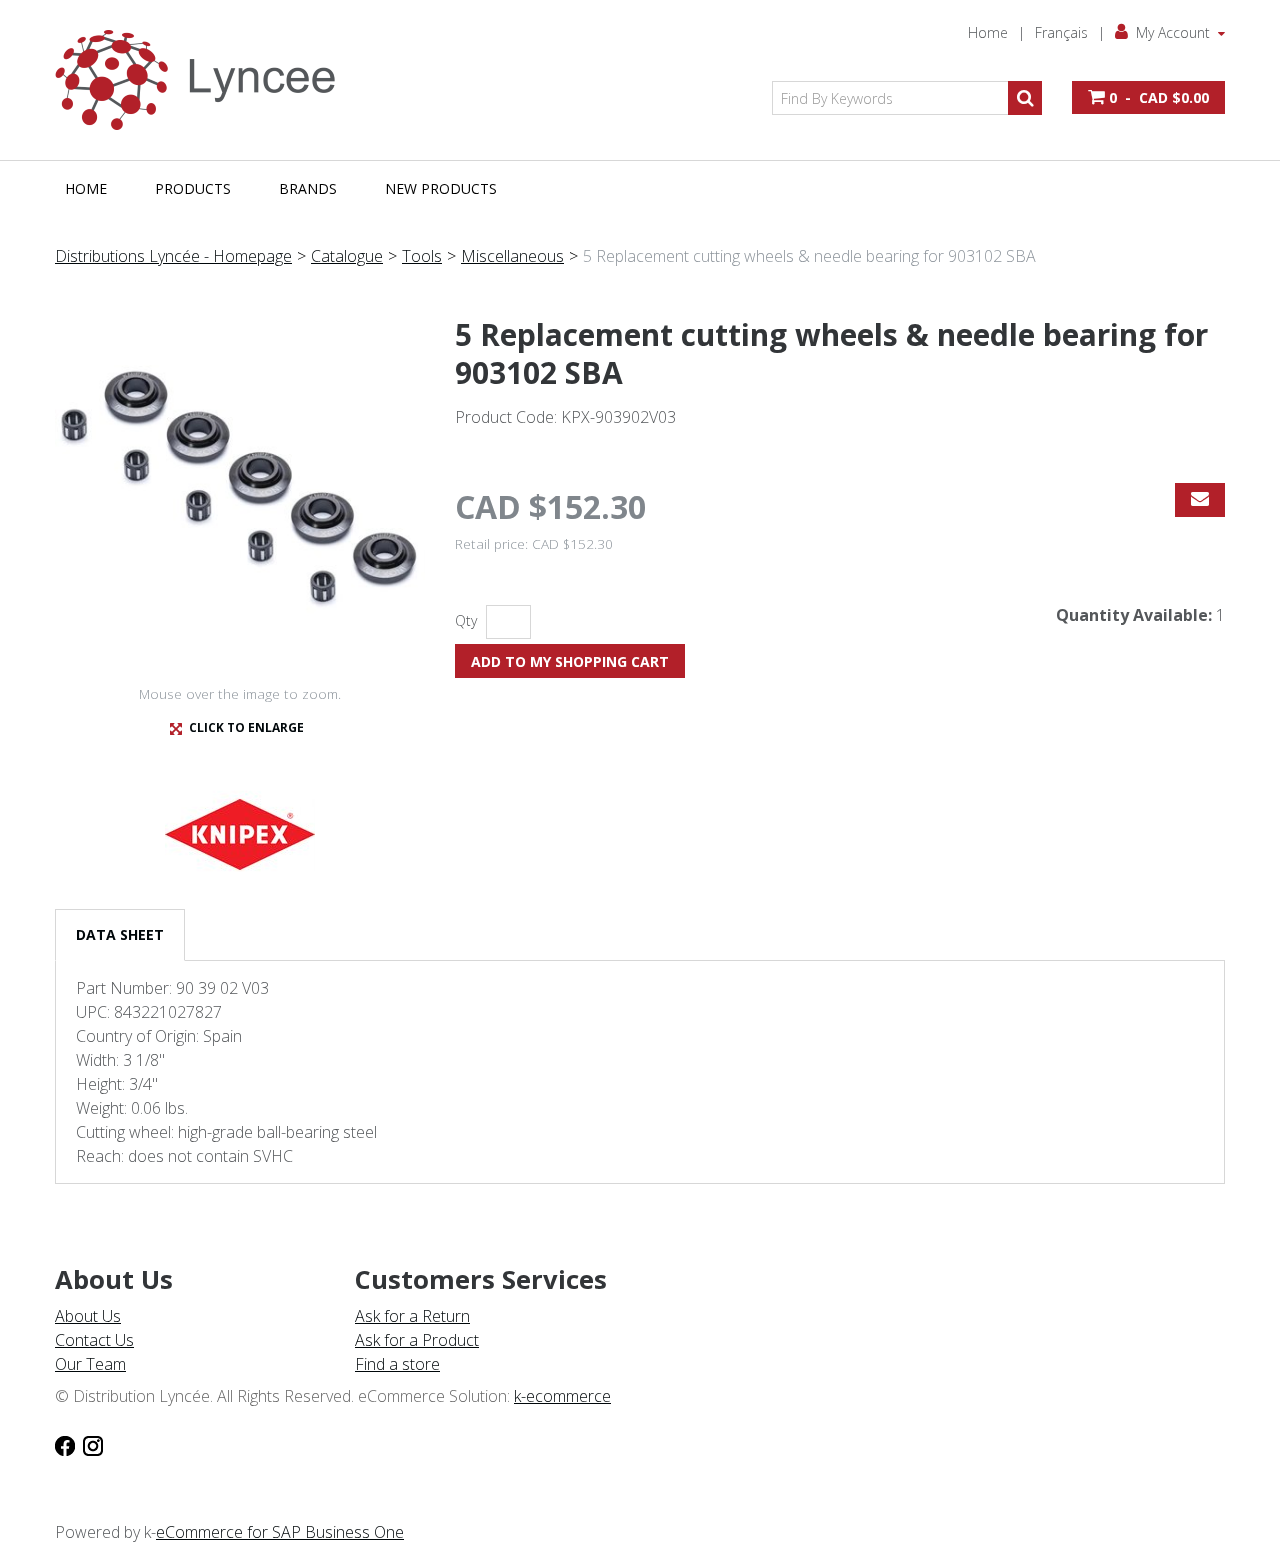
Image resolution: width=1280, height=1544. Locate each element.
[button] (1148, 97)
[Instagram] (93, 1444)
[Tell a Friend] (1200, 500)
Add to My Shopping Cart (570, 661)
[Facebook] (65, 1444)
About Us (88, 1316)
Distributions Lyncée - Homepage (173, 256)
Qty (466, 620)
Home (988, 32)
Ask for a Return (412, 1316)
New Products (441, 188)
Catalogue (347, 256)
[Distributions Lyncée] (205, 80)
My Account (1173, 32)
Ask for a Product (417, 1340)
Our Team (90, 1364)
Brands (308, 188)
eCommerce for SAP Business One (280, 1532)
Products (193, 188)
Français (1061, 32)
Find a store (397, 1364)
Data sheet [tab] (120, 934)
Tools (422, 256)
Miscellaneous (512, 256)
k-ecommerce (562, 1396)
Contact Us (94, 1340)
